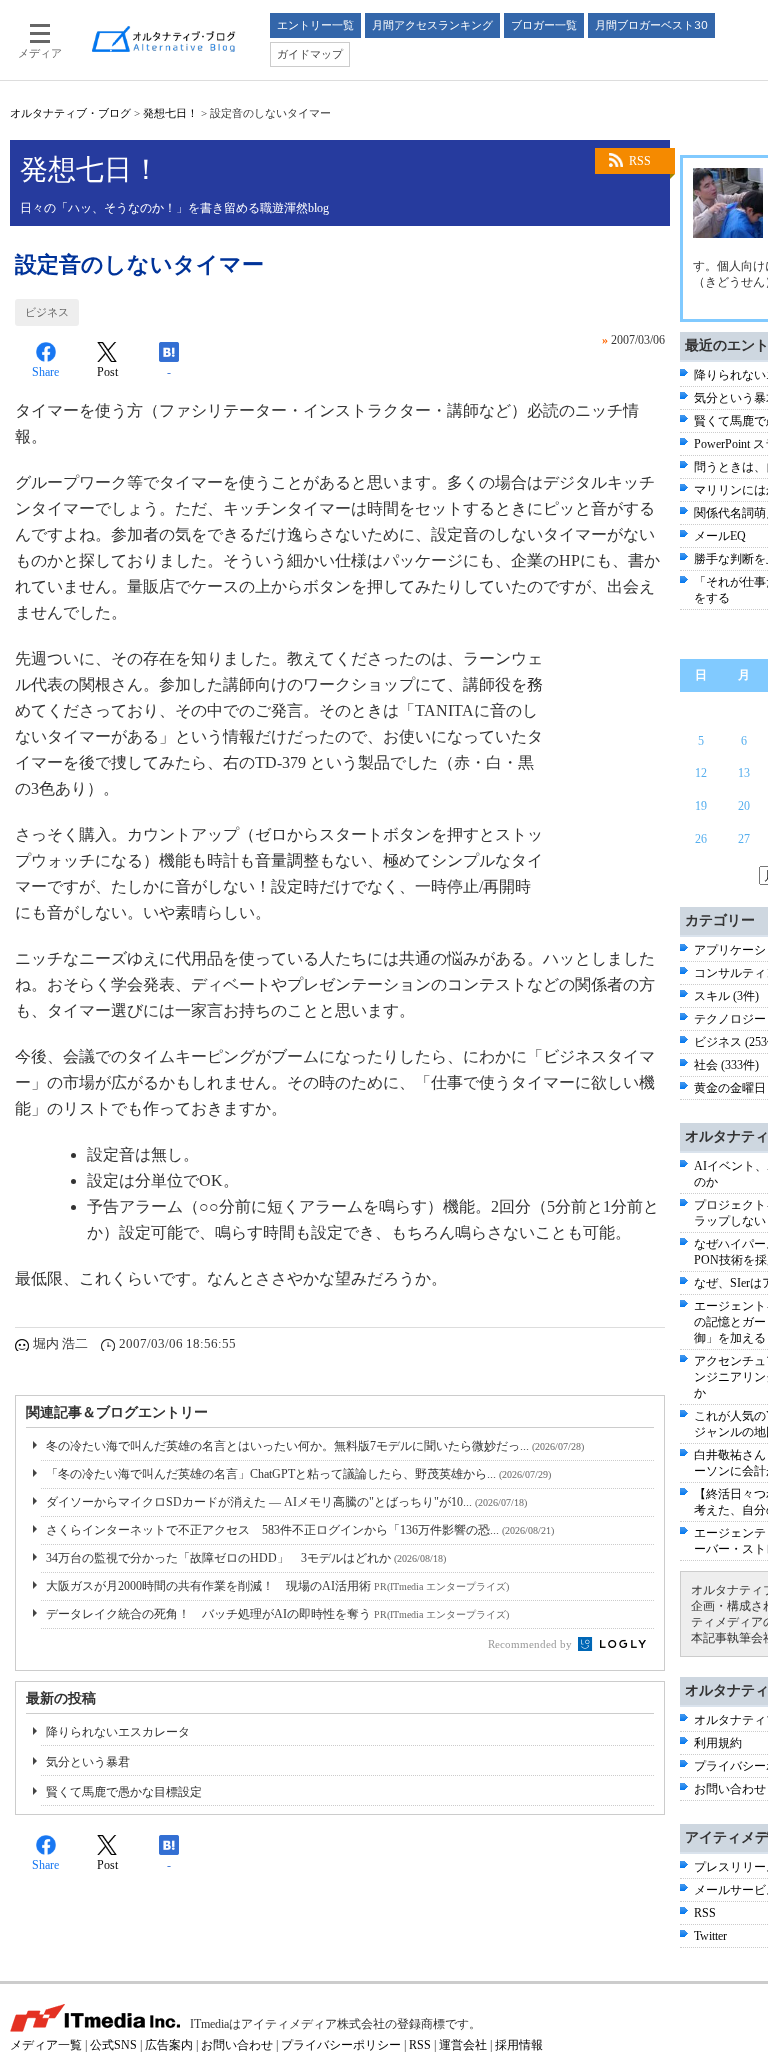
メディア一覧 (46, 2045)
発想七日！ (170, 113)
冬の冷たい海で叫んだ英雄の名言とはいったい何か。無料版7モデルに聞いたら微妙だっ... (315, 1446)
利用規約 (718, 1743)
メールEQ (720, 536)
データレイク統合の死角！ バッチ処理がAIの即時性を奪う (277, 1614)
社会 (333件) (726, 1065)
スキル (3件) (726, 996)
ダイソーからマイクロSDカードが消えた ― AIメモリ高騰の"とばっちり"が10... (286, 1502)
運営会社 (463, 2045)
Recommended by (531, 1644)
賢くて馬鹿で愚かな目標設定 (124, 1792)
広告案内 (169, 2045)
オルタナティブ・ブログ (70, 113)
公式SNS (113, 2045)
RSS (640, 161)
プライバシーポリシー (341, 2045)
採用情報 (519, 2045)
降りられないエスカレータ (118, 1732)
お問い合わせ (730, 1789)
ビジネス (47, 312)
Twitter (710, 1936)
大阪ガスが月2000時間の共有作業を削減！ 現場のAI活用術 (277, 1586)
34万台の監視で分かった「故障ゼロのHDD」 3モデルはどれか (246, 1558)
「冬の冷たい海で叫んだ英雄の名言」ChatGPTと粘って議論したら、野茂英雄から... (298, 1474)
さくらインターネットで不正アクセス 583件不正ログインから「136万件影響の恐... (300, 1530)
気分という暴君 (88, 1762)
